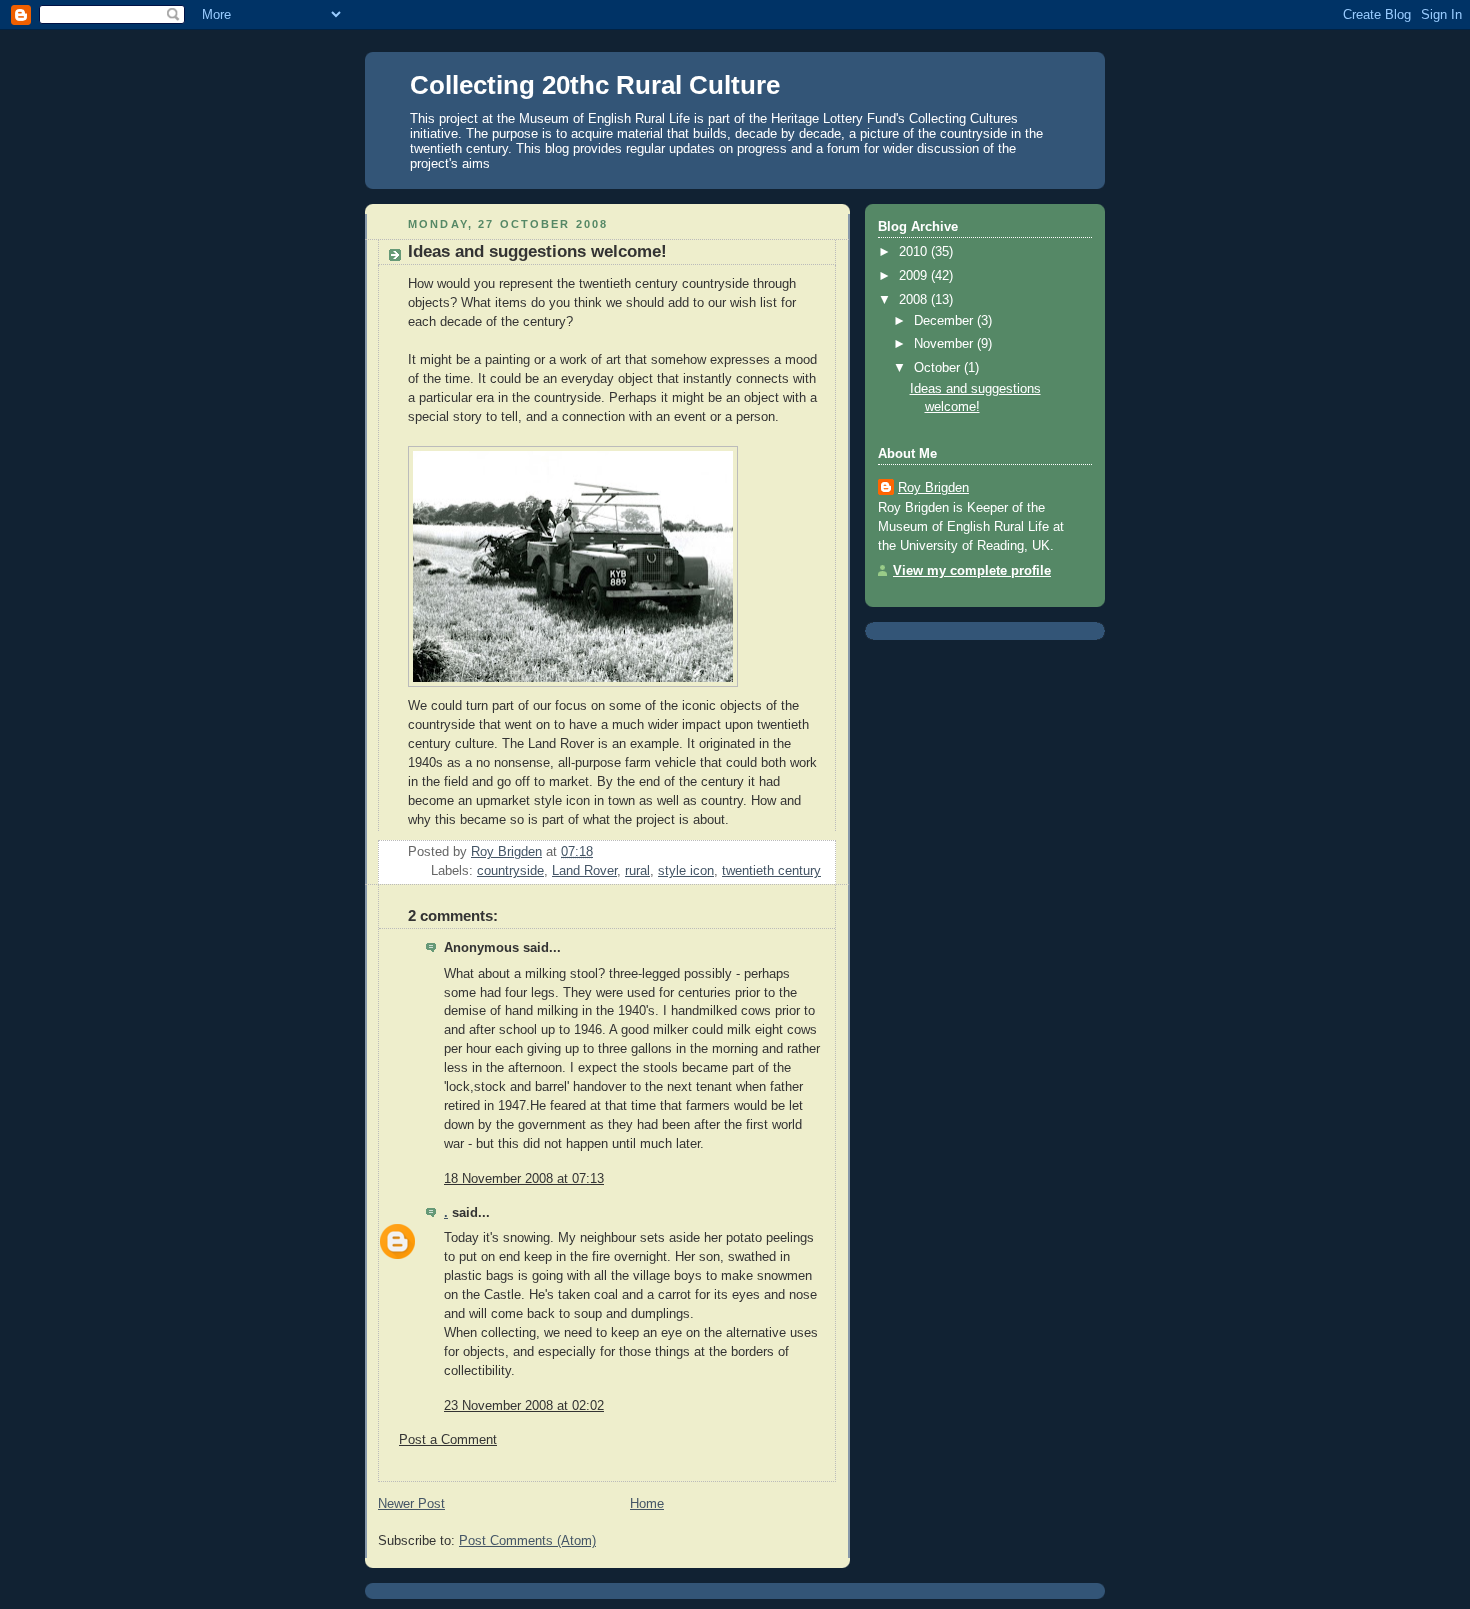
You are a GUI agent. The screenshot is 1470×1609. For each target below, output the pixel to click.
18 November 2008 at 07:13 (524, 1179)
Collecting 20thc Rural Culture (595, 85)
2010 (915, 252)
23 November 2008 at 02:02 (524, 1406)
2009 (915, 276)
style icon (686, 871)
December (945, 321)
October (939, 368)
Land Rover (584, 871)
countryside (510, 871)
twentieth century (771, 871)
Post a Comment (448, 1440)
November (945, 344)
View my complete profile (972, 571)
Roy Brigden (933, 488)
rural (637, 871)
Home (647, 1504)
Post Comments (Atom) (527, 1541)
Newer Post (411, 1504)
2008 (915, 300)
